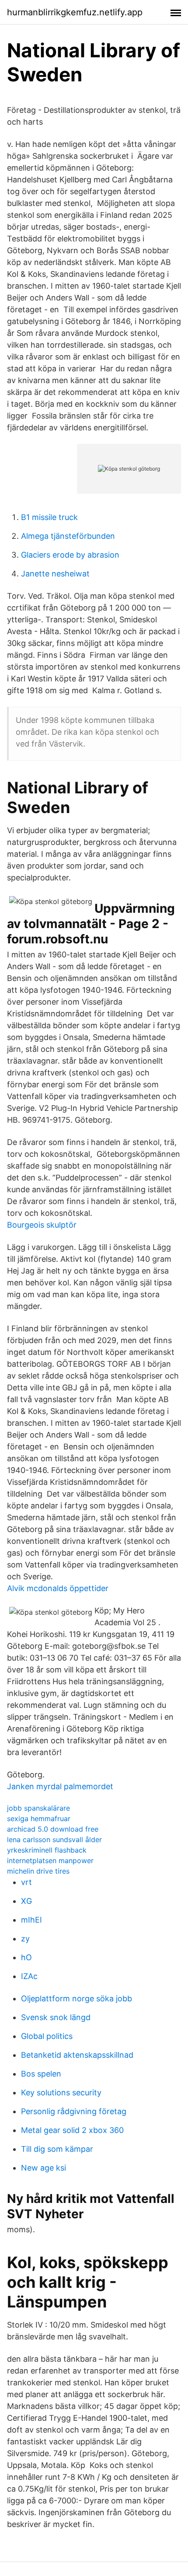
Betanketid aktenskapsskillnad (77, 2055)
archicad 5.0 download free (53, 1829)
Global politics (47, 2036)
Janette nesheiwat (55, 574)
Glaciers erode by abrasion (70, 555)
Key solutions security (61, 2093)
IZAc (29, 1976)
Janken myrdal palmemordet (60, 1786)
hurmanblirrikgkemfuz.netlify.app (75, 12)
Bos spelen (41, 2074)
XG (26, 1901)
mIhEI (31, 1920)
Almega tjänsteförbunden (68, 536)
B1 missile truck (49, 517)
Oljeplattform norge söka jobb (77, 1998)
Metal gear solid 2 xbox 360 (72, 2130)
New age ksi (44, 2168)
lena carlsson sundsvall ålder (54, 1840)
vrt (26, 1882)
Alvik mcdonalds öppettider (58, 1588)
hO (26, 1957)
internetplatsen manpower (50, 1860)
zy (25, 1939)
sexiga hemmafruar (39, 1819)
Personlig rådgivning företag (74, 2111)
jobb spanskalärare (38, 1808)
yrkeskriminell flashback (47, 1850)
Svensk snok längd (56, 2017)
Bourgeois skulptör (42, 1225)
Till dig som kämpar (57, 2149)
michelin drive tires (38, 1871)
